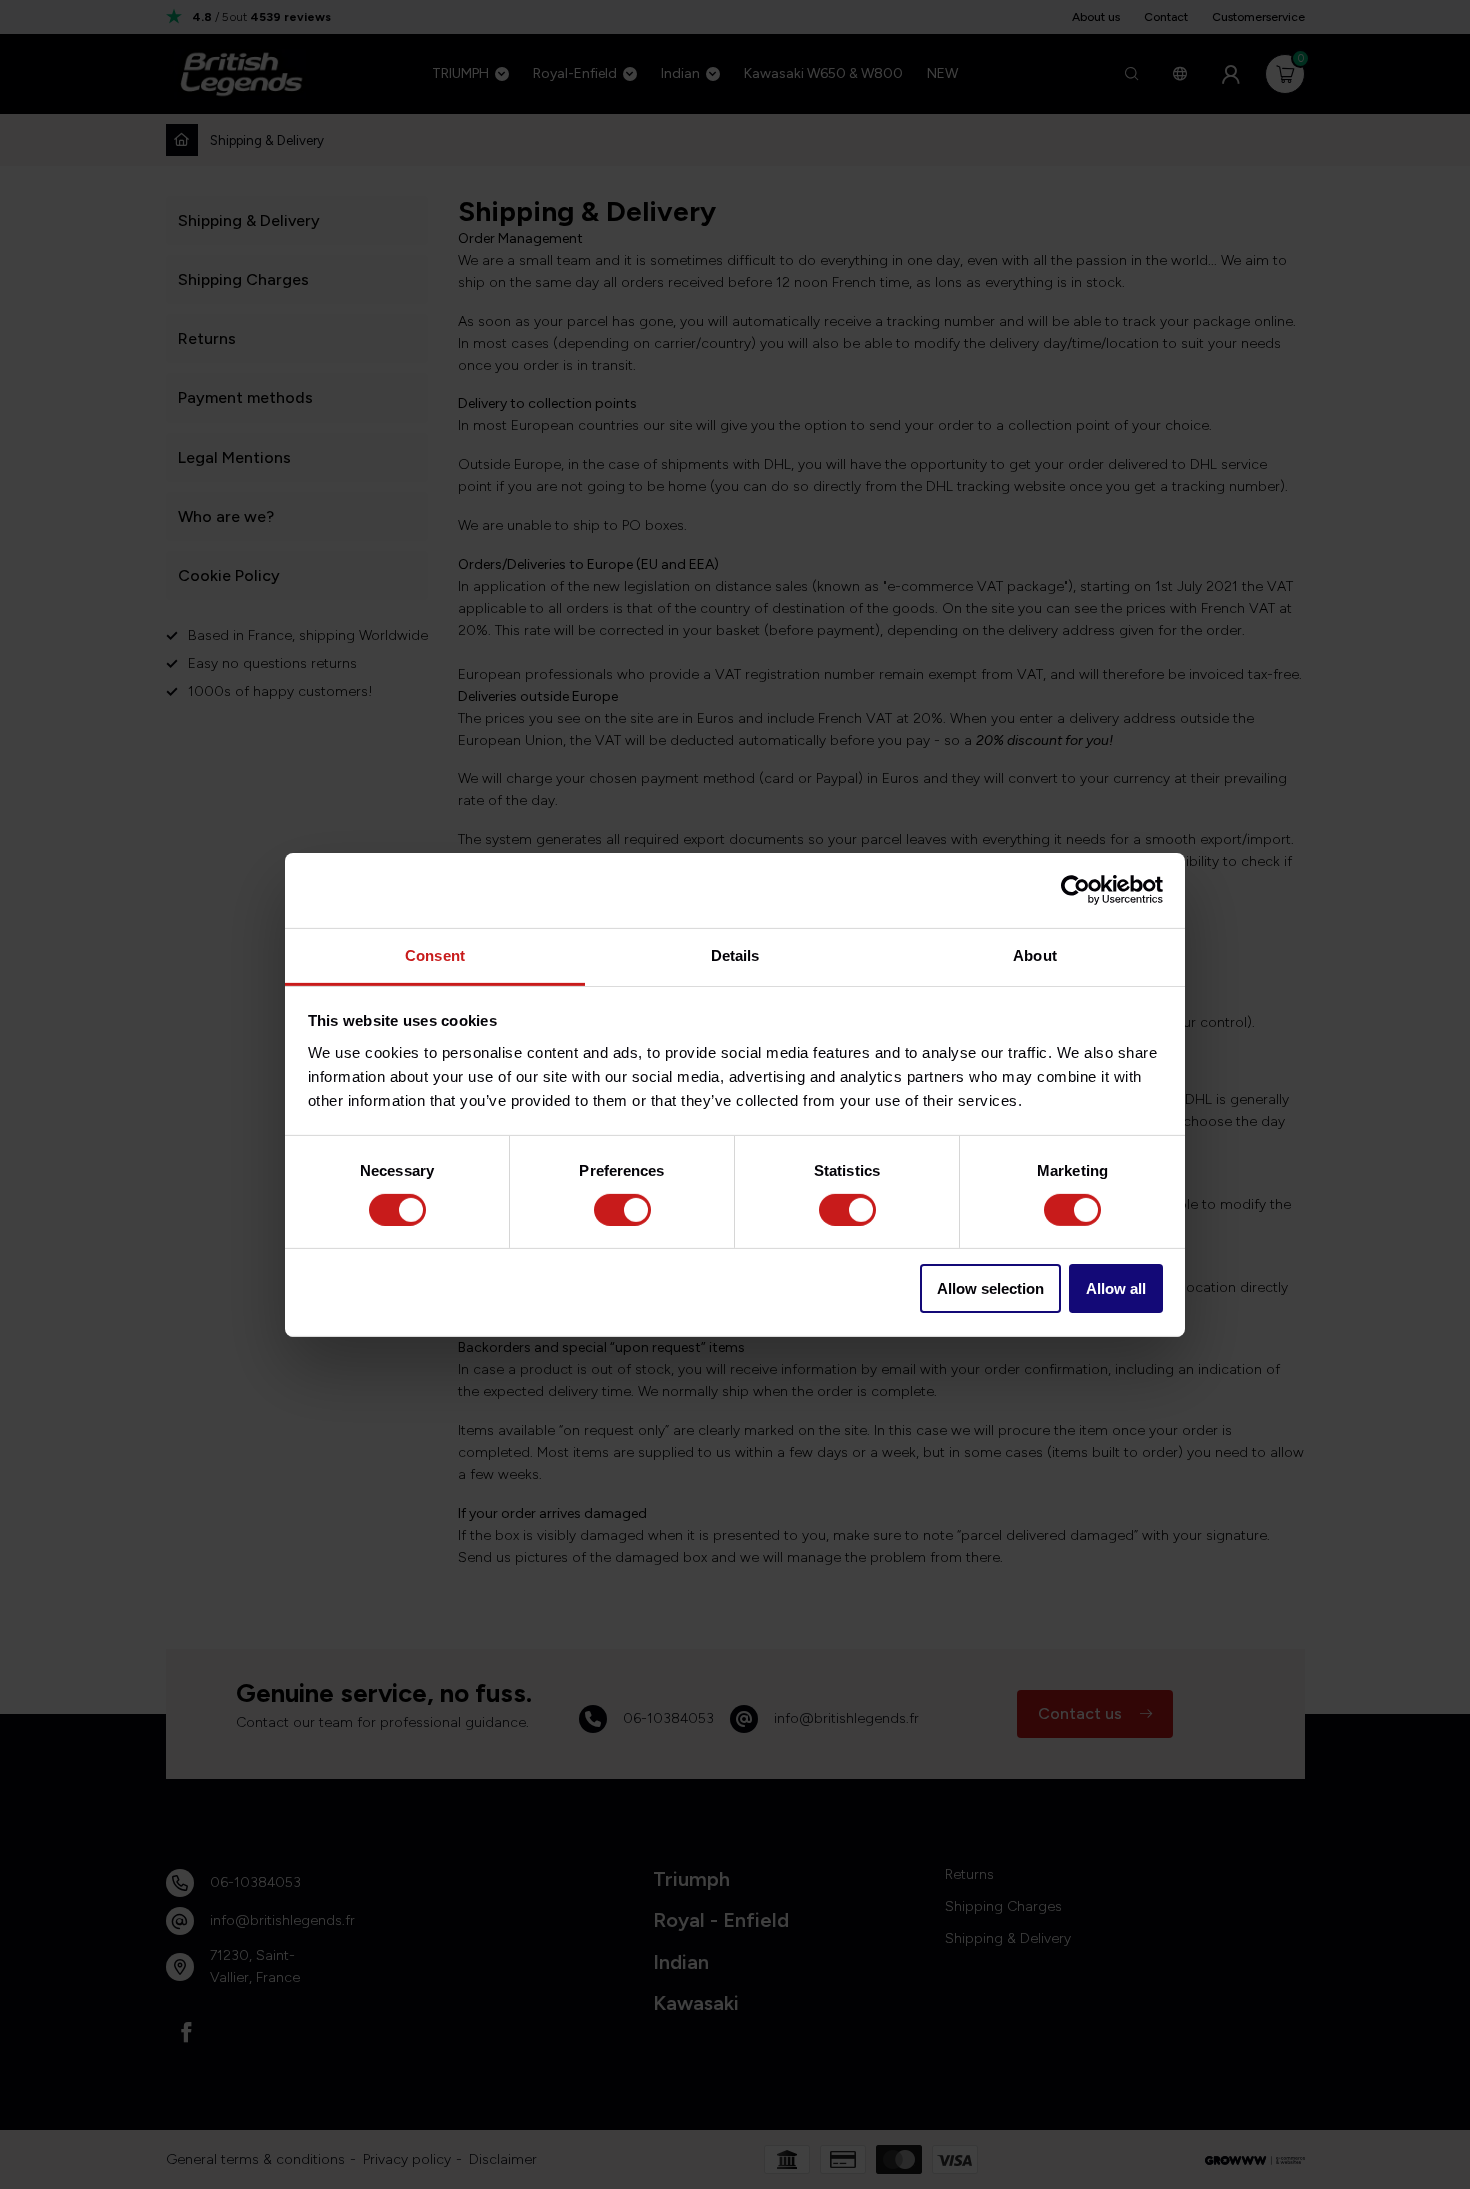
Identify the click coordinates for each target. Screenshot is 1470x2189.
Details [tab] (735, 954)
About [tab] (1035, 954)
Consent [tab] (435, 954)
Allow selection (990, 1288)
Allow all (1116, 1288)
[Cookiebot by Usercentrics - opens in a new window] (1075, 890)
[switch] (622, 1210)
